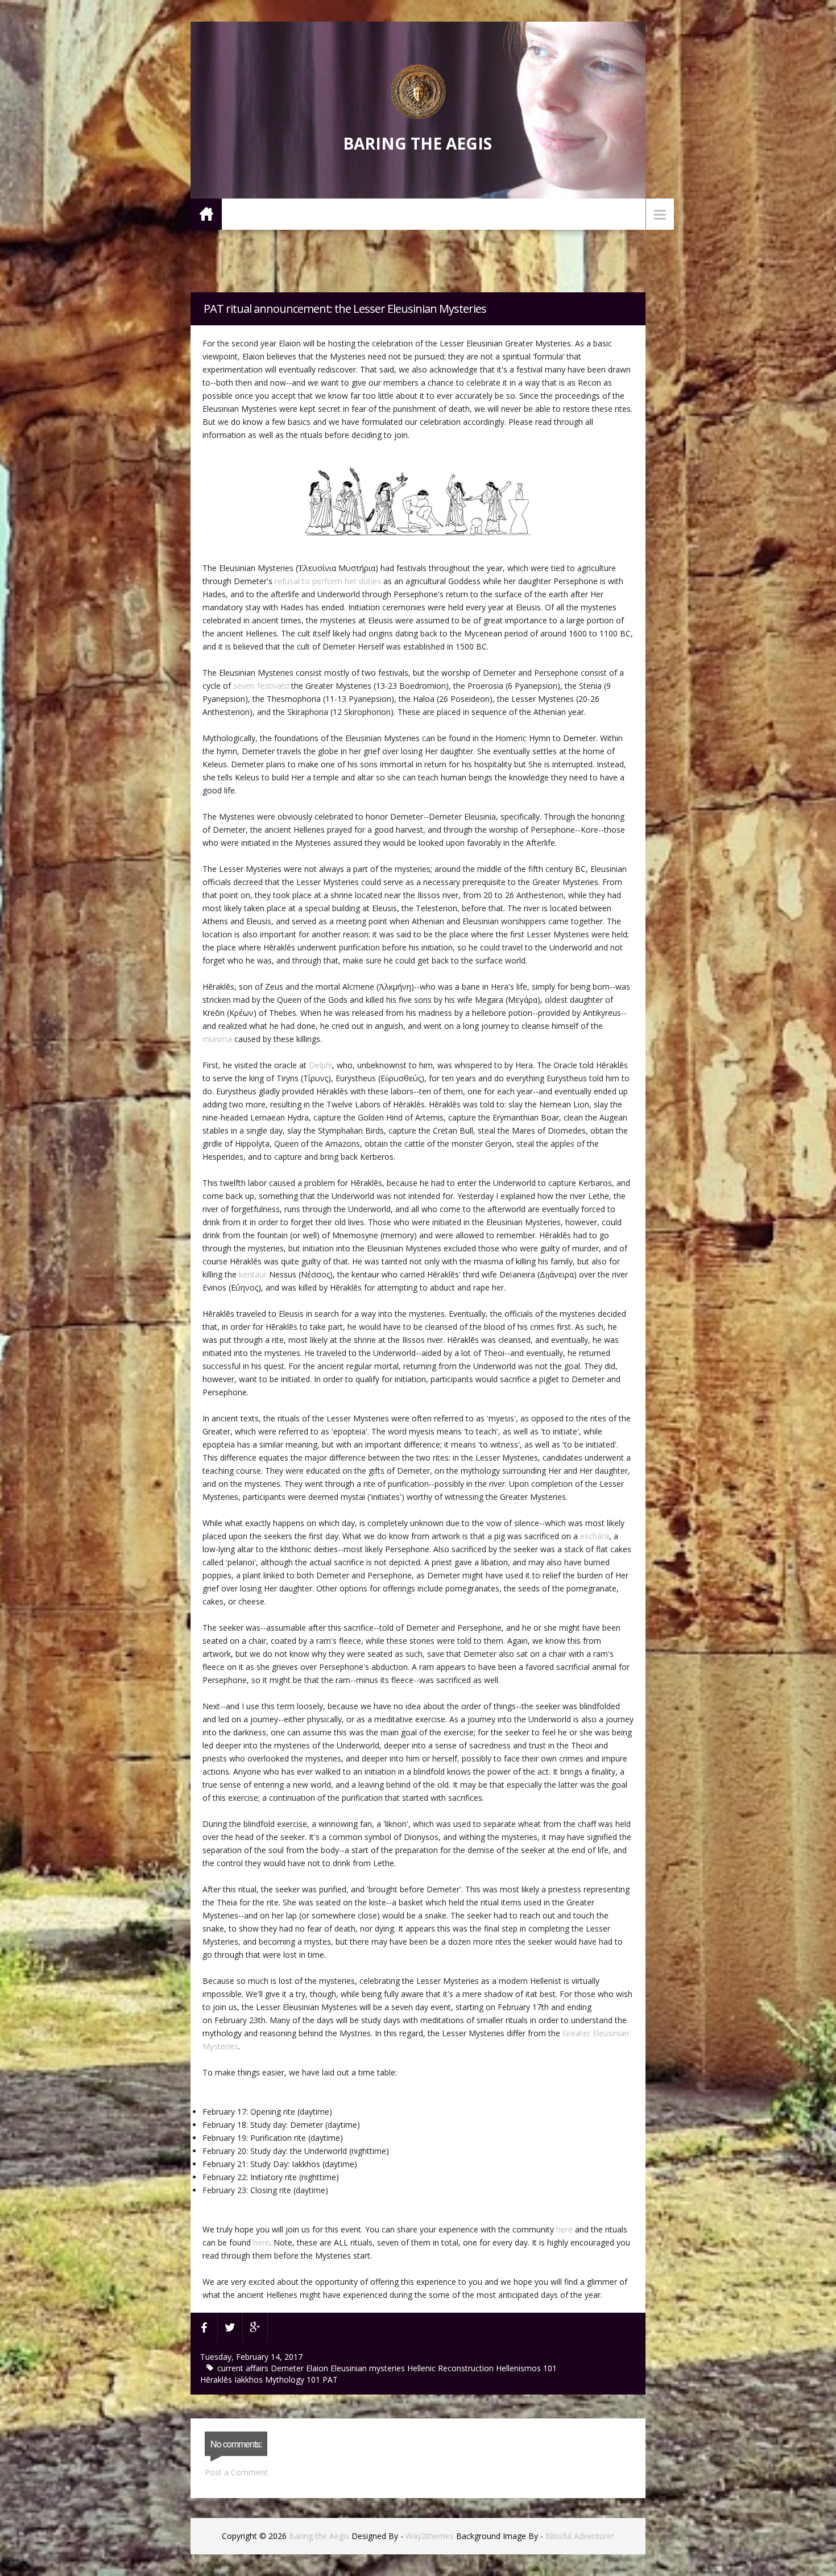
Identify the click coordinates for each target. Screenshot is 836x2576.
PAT (330, 2379)
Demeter (288, 2368)
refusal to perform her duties (327, 581)
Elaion (318, 2368)
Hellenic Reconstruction (452, 2368)
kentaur (253, 1274)
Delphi (320, 1065)
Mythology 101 (294, 2379)
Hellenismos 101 (526, 2368)
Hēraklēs (217, 2379)
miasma (217, 1039)
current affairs (244, 2368)
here (564, 2229)
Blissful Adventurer (580, 2536)
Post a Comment (236, 2472)
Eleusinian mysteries (369, 2368)
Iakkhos (250, 2379)
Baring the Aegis (417, 143)
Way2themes (430, 2536)
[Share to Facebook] (204, 2327)
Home (206, 214)
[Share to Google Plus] (255, 2327)
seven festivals (260, 686)
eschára (595, 1536)
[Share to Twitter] (230, 2327)
